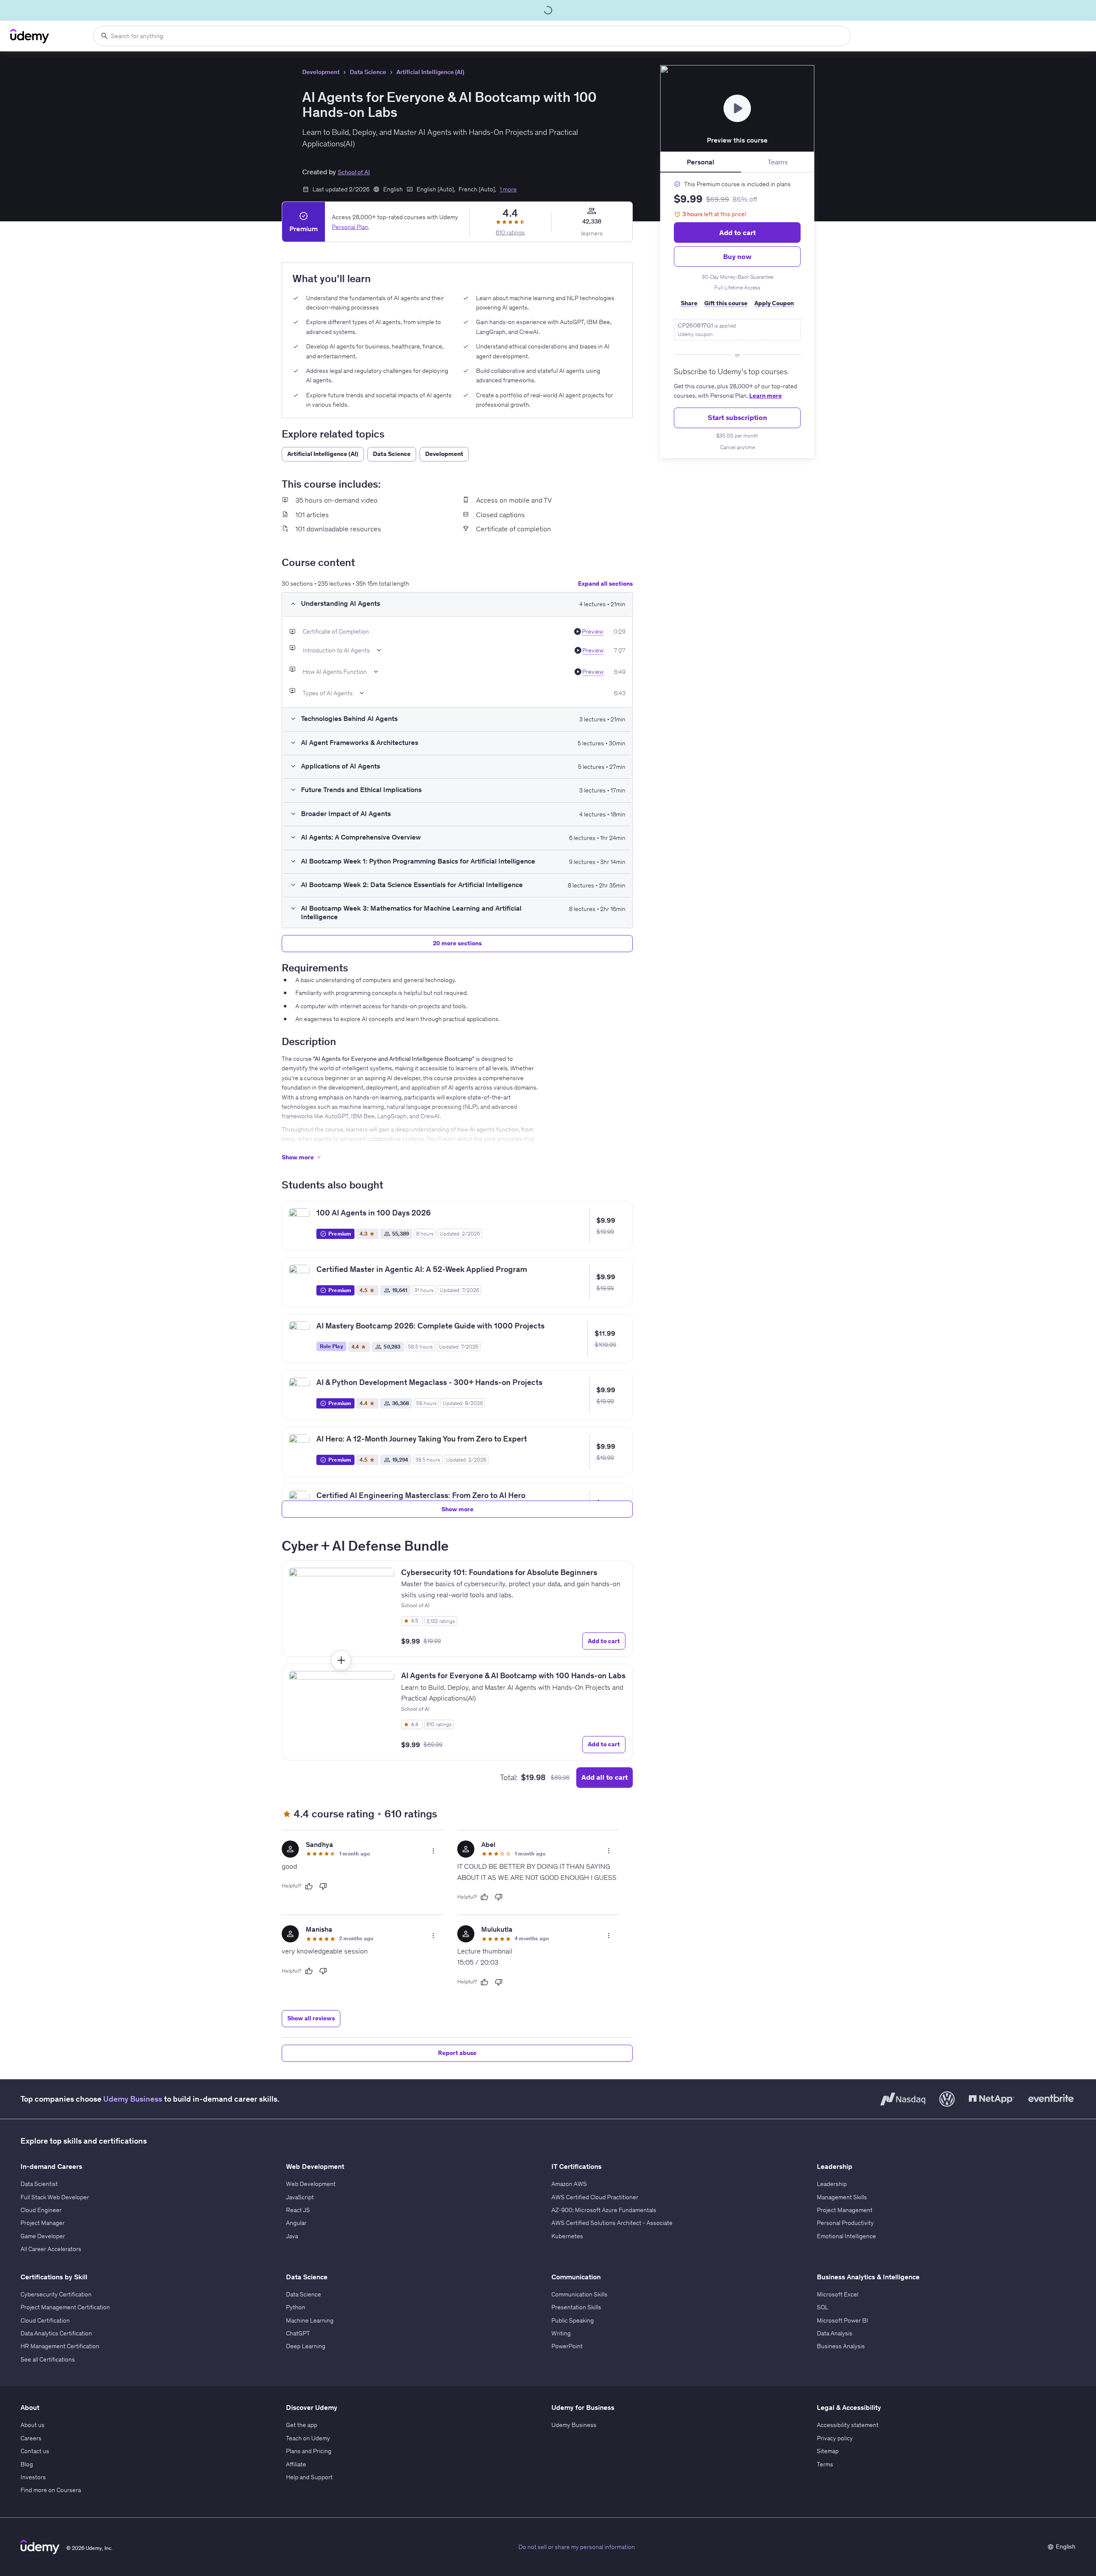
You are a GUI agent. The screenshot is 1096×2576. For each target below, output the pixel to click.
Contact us (35, 2451)
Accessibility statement (848, 2425)
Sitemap (828, 2451)
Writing (561, 2333)
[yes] (309, 1886)
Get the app (302, 2425)
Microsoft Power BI (843, 2320)
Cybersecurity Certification (56, 2294)
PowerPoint (567, 2346)
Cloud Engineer (41, 2210)
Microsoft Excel (838, 2294)
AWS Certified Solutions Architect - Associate (612, 2223)
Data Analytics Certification (56, 2333)
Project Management (845, 2210)
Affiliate (296, 2464)
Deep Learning (306, 2346)
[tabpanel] (737, 316)
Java (292, 2236)
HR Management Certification (60, 2346)
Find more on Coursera (51, 2490)
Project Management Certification (65, 2307)
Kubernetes (567, 2236)
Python (296, 2307)
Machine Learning (310, 2320)
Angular (296, 2223)
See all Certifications (48, 2359)
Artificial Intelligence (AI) (430, 72)
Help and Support (309, 2477)
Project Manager (43, 2223)
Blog (27, 2464)
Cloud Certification (45, 2320)
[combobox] (472, 36)
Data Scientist (39, 2184)
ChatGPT (298, 2333)
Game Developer (43, 2236)
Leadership (832, 2184)
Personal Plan (350, 226)
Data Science (368, 72)
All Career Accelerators (51, 2249)
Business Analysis (841, 2346)
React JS (298, 2210)
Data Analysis (835, 2333)
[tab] (701, 162)
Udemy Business (133, 2099)
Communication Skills (579, 2294)
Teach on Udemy (308, 2438)
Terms (825, 2464)
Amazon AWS (569, 2184)
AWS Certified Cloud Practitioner (595, 2197)
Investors (33, 2477)
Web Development (311, 2184)
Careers (31, 2438)
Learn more (765, 396)
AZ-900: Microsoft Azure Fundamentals (604, 2210)
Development (321, 72)
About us (33, 2425)
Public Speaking (573, 2320)
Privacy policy (835, 2438)
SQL (823, 2307)
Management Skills (842, 2197)
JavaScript (300, 2197)
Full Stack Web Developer (55, 2197)
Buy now (737, 256)
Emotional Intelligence (846, 2236)
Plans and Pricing (309, 2451)
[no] (323, 1886)
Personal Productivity (845, 2223)
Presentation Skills (576, 2307)
